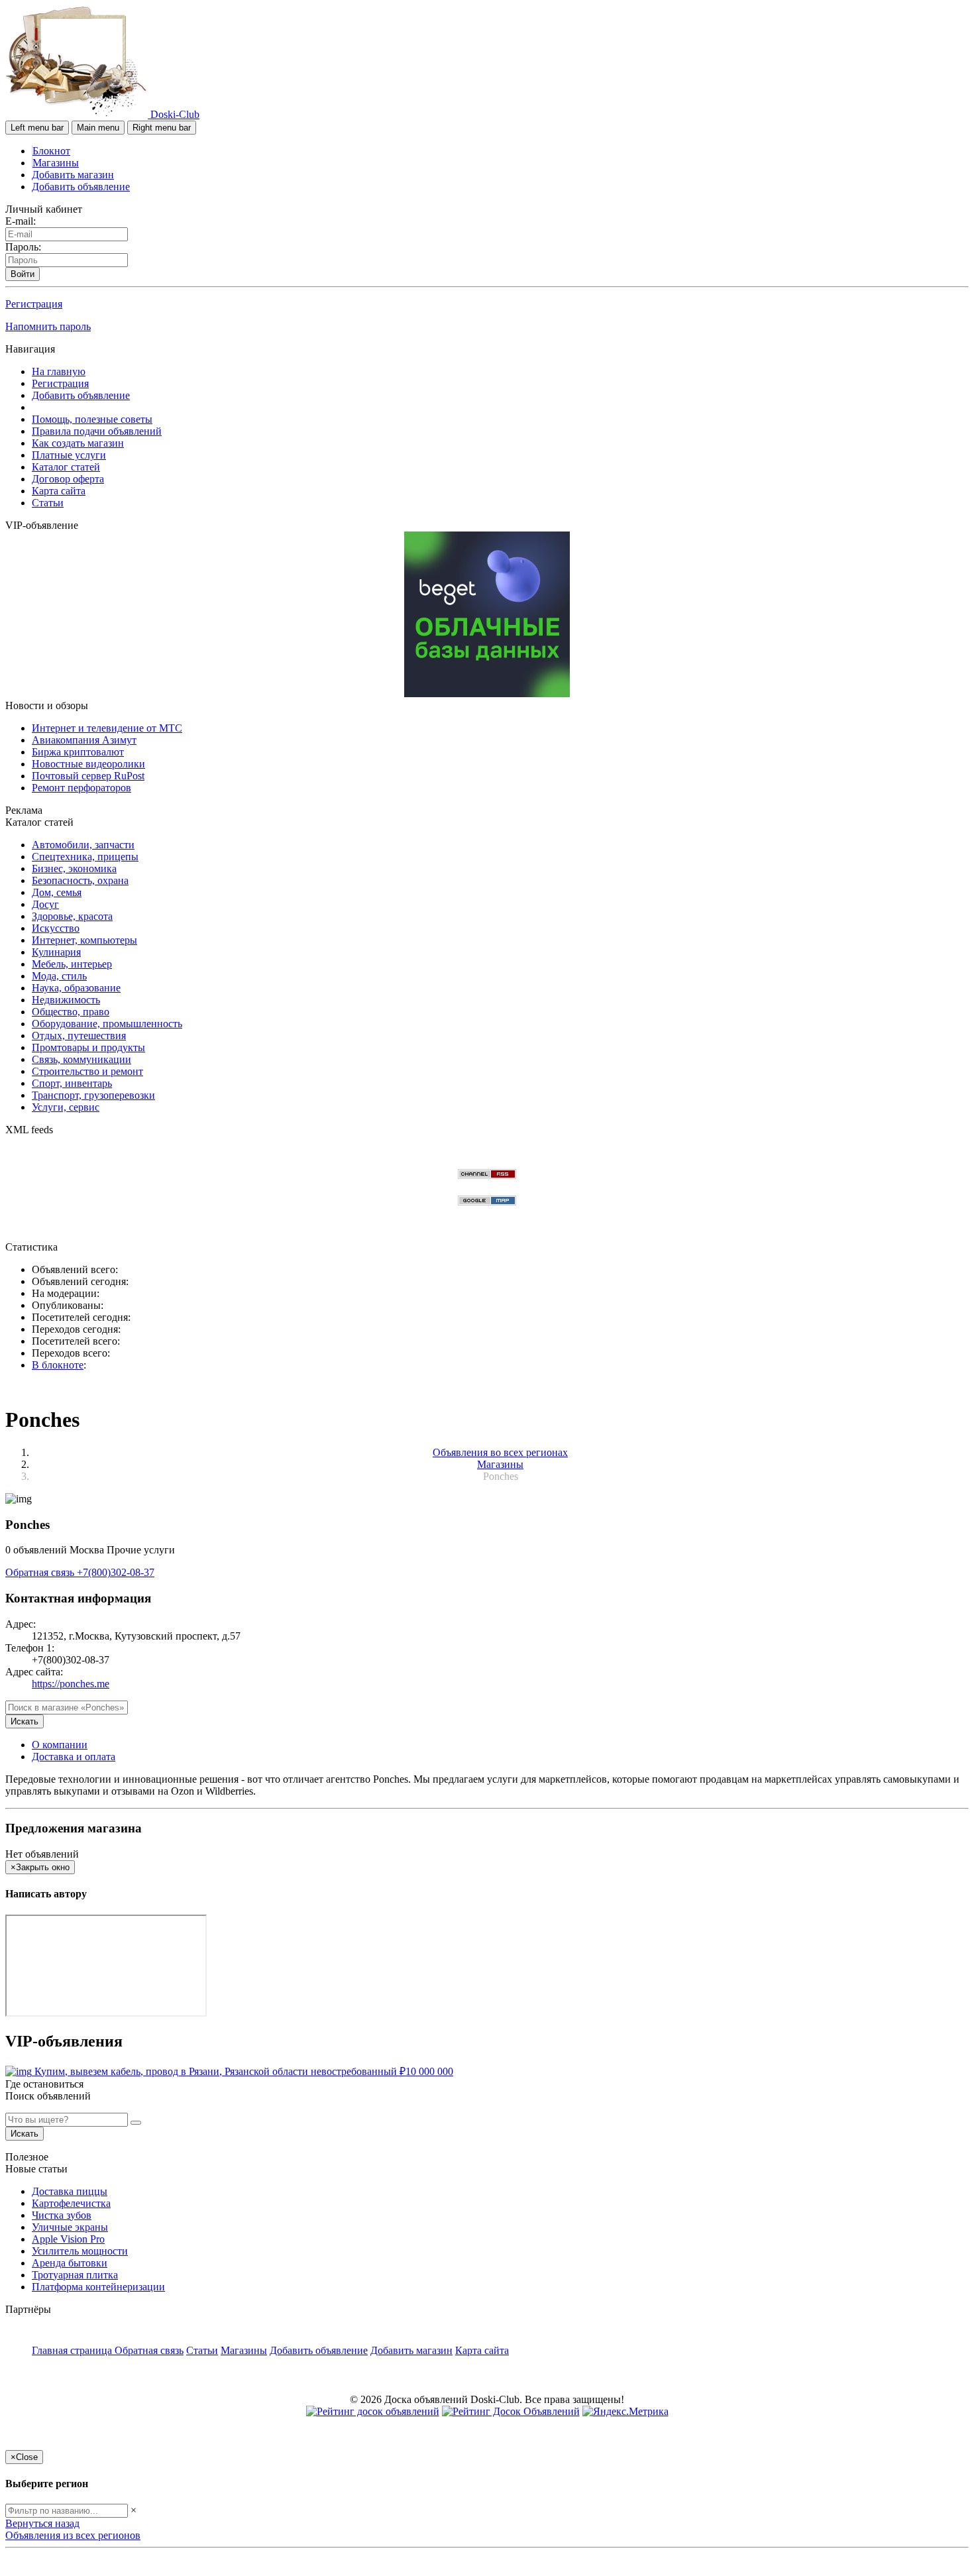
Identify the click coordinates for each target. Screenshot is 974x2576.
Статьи (48, 503)
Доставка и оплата (74, 1757)
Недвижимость (66, 1000)
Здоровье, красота (72, 916)
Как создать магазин (78, 443)
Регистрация (34, 304)
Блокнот (51, 151)
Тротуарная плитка (75, 2275)
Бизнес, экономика (74, 868)
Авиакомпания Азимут (84, 740)
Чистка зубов (62, 2215)
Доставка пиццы (70, 2191)
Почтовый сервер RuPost (88, 776)
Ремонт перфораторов (81, 788)
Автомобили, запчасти (83, 845)
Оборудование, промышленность (107, 1024)
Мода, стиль (59, 976)
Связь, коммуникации (81, 1059)
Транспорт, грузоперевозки (93, 1095)
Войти (23, 274)
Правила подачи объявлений (97, 431)
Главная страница (73, 2350)
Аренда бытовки (70, 2263)
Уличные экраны (70, 2227)
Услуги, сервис (66, 1107)
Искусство (56, 928)
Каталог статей (66, 467)
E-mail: (21, 221)
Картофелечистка (71, 2203)
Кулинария (56, 952)
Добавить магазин (73, 175)
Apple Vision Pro (68, 2239)
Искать (25, 1721)
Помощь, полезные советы (92, 419)
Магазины (56, 163)
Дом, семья (57, 892)
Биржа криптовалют (78, 752)
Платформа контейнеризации (98, 2287)
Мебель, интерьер (72, 964)
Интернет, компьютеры (84, 940)
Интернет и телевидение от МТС (107, 728)
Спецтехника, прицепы (85, 857)
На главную (59, 371)
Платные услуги (69, 455)
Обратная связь (41, 1572)
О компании (60, 1745)
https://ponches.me (71, 1684)
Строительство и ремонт (87, 1071)
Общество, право (71, 1012)
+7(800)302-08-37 (116, 1572)
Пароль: (23, 247)
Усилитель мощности (80, 2251)
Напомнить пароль (48, 326)
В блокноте (58, 1365)
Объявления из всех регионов (73, 2535)
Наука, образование (76, 988)
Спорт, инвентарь (72, 1083)
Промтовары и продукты (88, 1047)
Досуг (45, 904)
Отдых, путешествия (79, 1036)
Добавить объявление (81, 187)
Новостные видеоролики (88, 764)
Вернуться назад (42, 2523)
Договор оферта (68, 479)
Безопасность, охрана (80, 880)
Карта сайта (59, 491)
